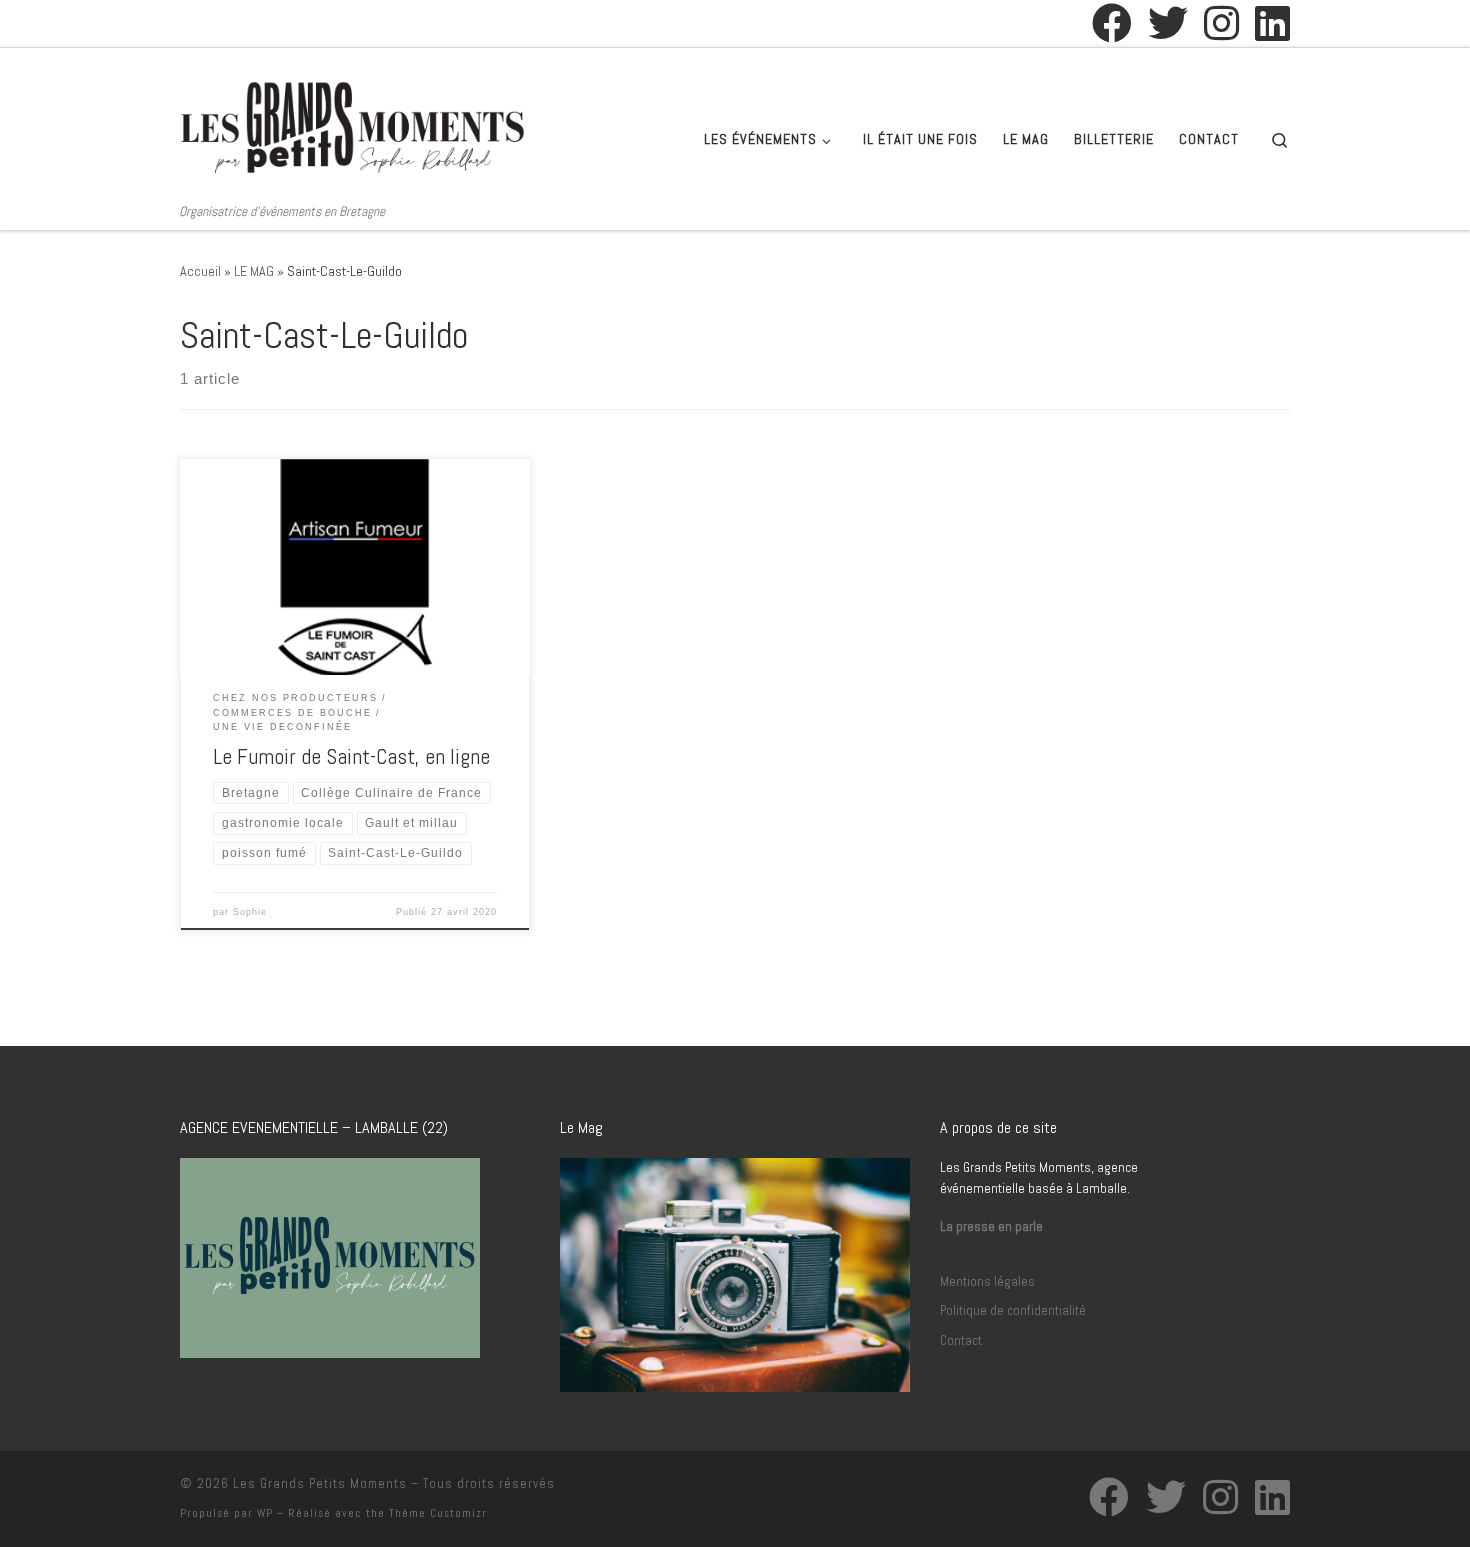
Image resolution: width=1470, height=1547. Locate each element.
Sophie (250, 912)
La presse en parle (991, 1226)
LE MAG (254, 271)
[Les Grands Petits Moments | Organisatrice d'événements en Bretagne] (353, 125)
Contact (961, 1340)
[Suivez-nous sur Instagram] (1221, 23)
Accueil (200, 271)
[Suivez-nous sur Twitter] (1168, 23)
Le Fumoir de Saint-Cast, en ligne (351, 756)
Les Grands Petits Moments (320, 1483)
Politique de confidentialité (1013, 1310)
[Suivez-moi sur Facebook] (1112, 23)
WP (265, 1513)
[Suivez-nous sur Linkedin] (1272, 23)
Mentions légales (987, 1281)
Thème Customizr (438, 1513)
